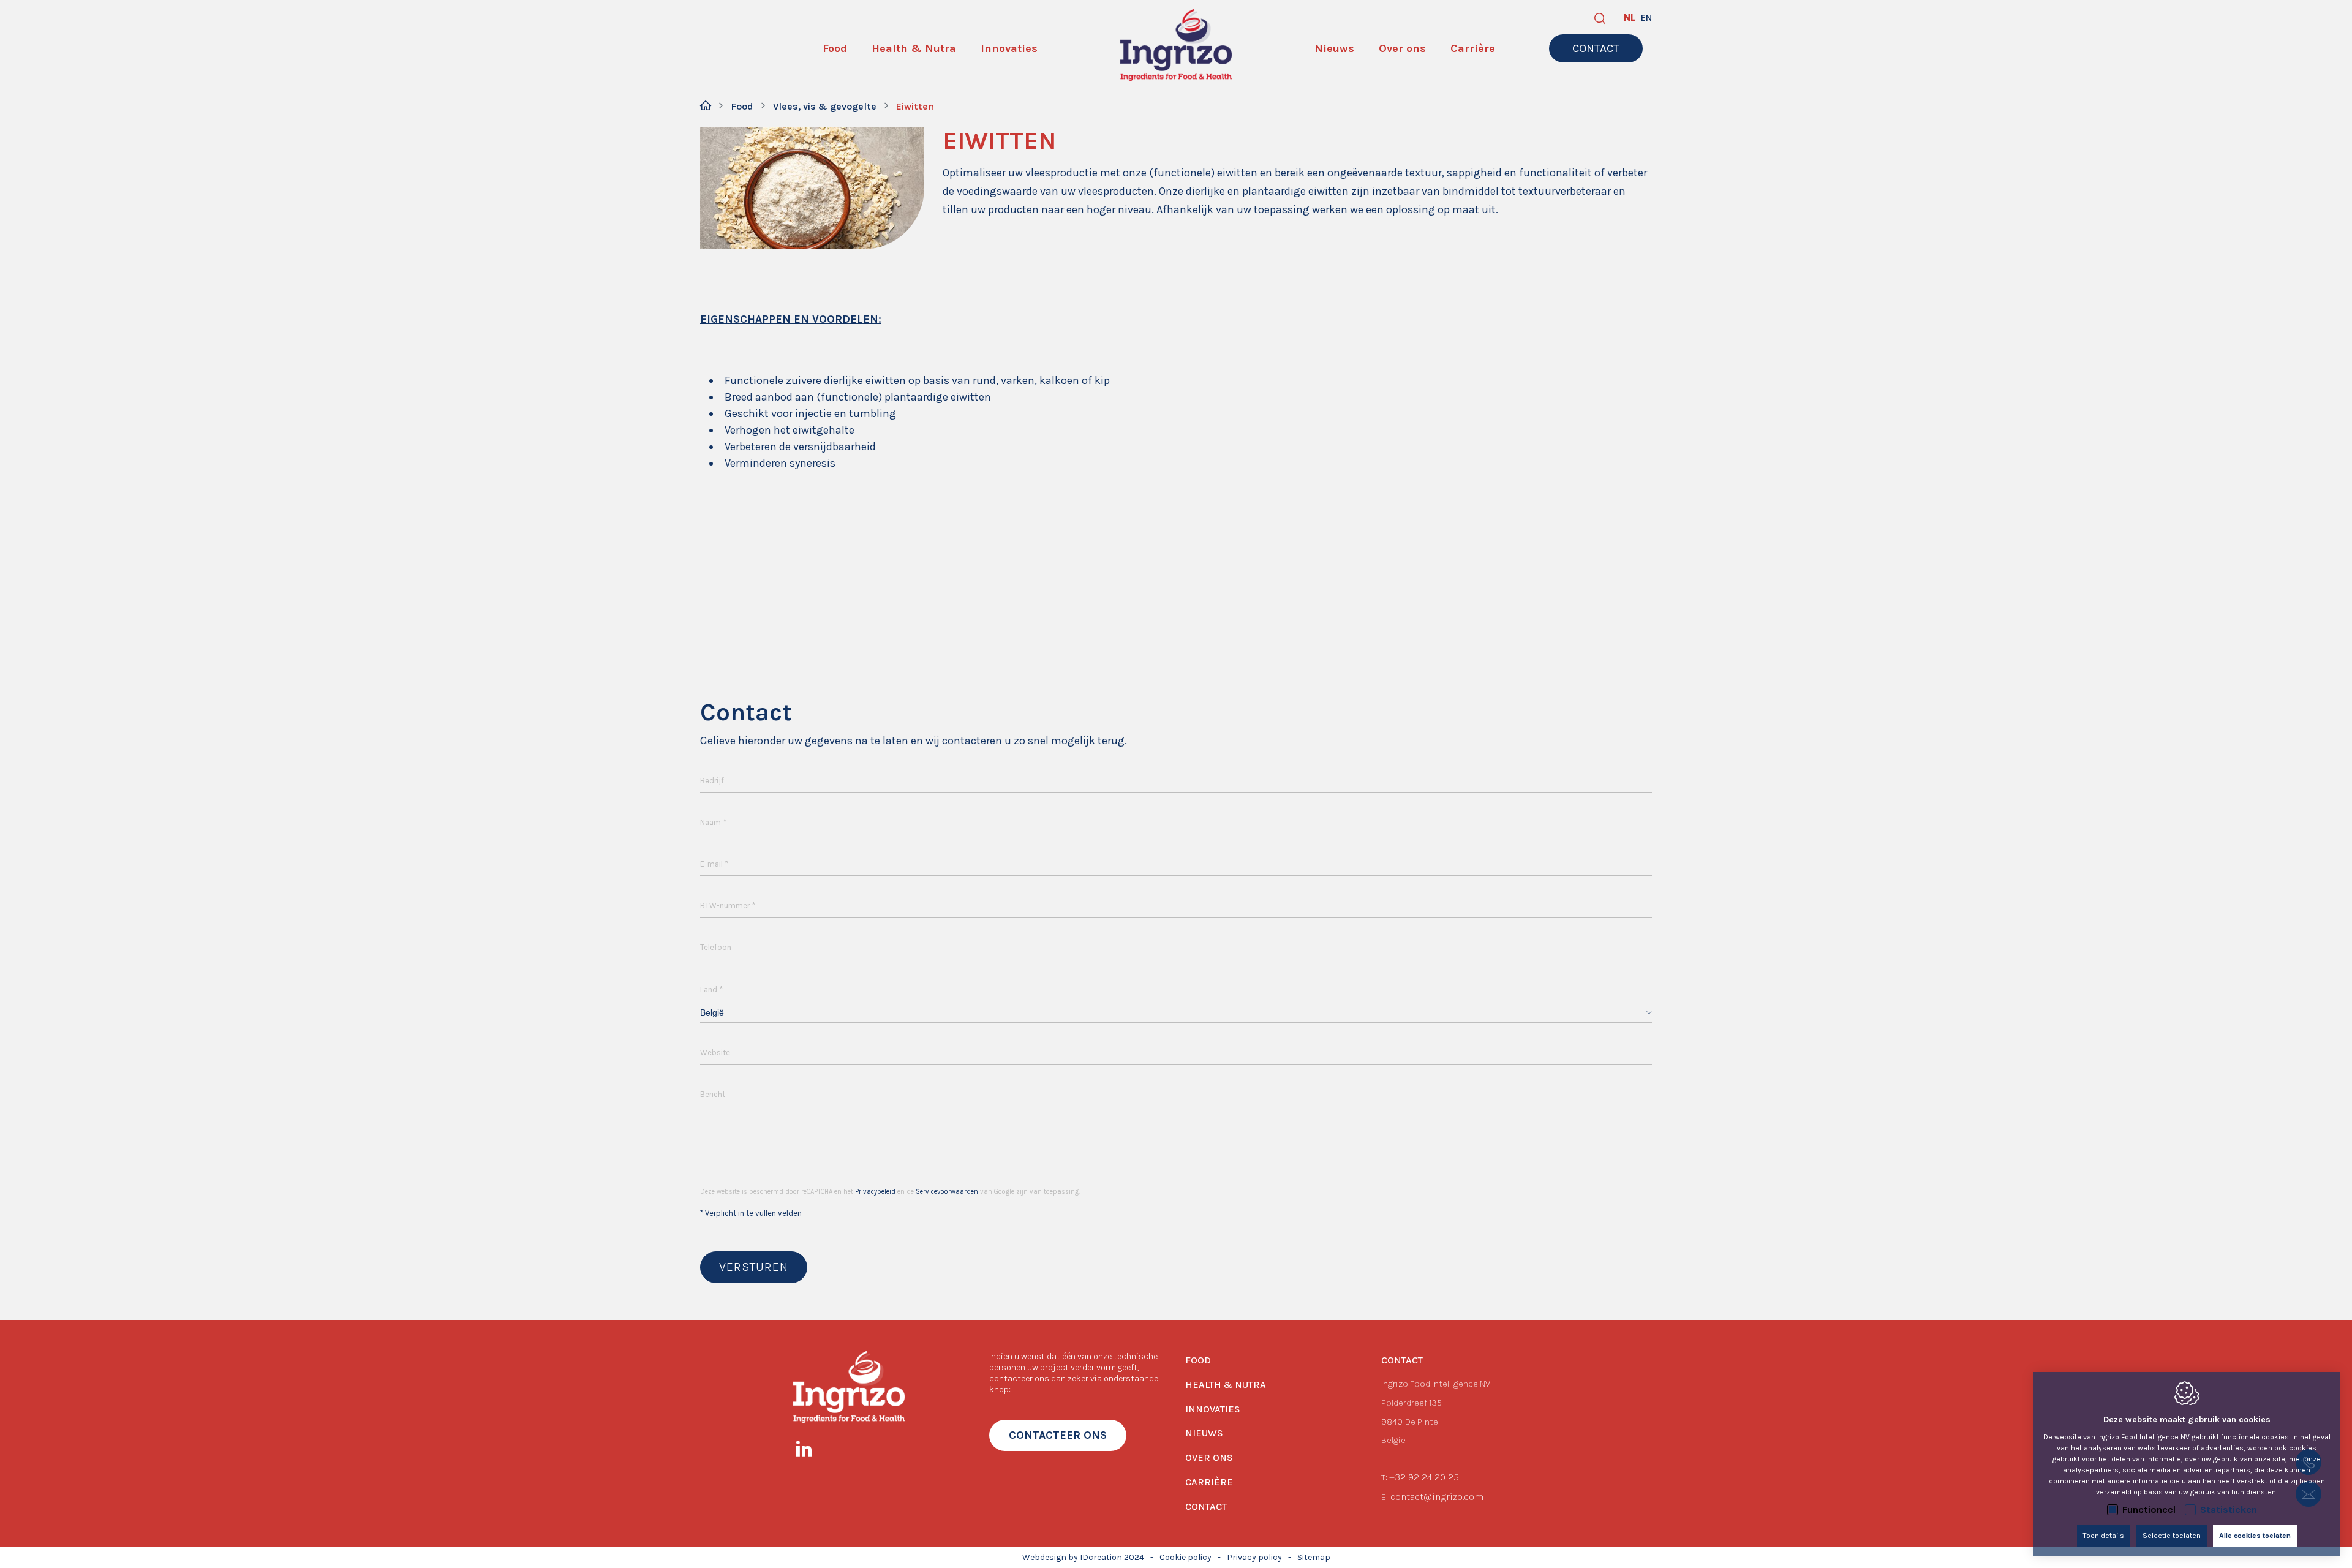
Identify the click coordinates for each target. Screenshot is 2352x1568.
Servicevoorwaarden (947, 1192)
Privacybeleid (875, 1192)
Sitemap (1314, 1557)
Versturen (754, 1267)
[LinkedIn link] (810, 1451)
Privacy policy (1254, 1557)
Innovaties (1213, 1409)
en (1646, 18)
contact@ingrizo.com (1437, 1497)
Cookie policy (1185, 1557)
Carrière (1209, 1482)
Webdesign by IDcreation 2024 (1083, 1557)
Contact (1206, 1506)
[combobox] (1176, 1013)
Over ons (1209, 1457)
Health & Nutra (1226, 1385)
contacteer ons (1058, 1435)
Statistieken (2229, 1510)
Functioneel (2149, 1510)
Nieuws (1204, 1433)
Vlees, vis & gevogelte (825, 106)
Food (742, 106)
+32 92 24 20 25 (1424, 1477)
